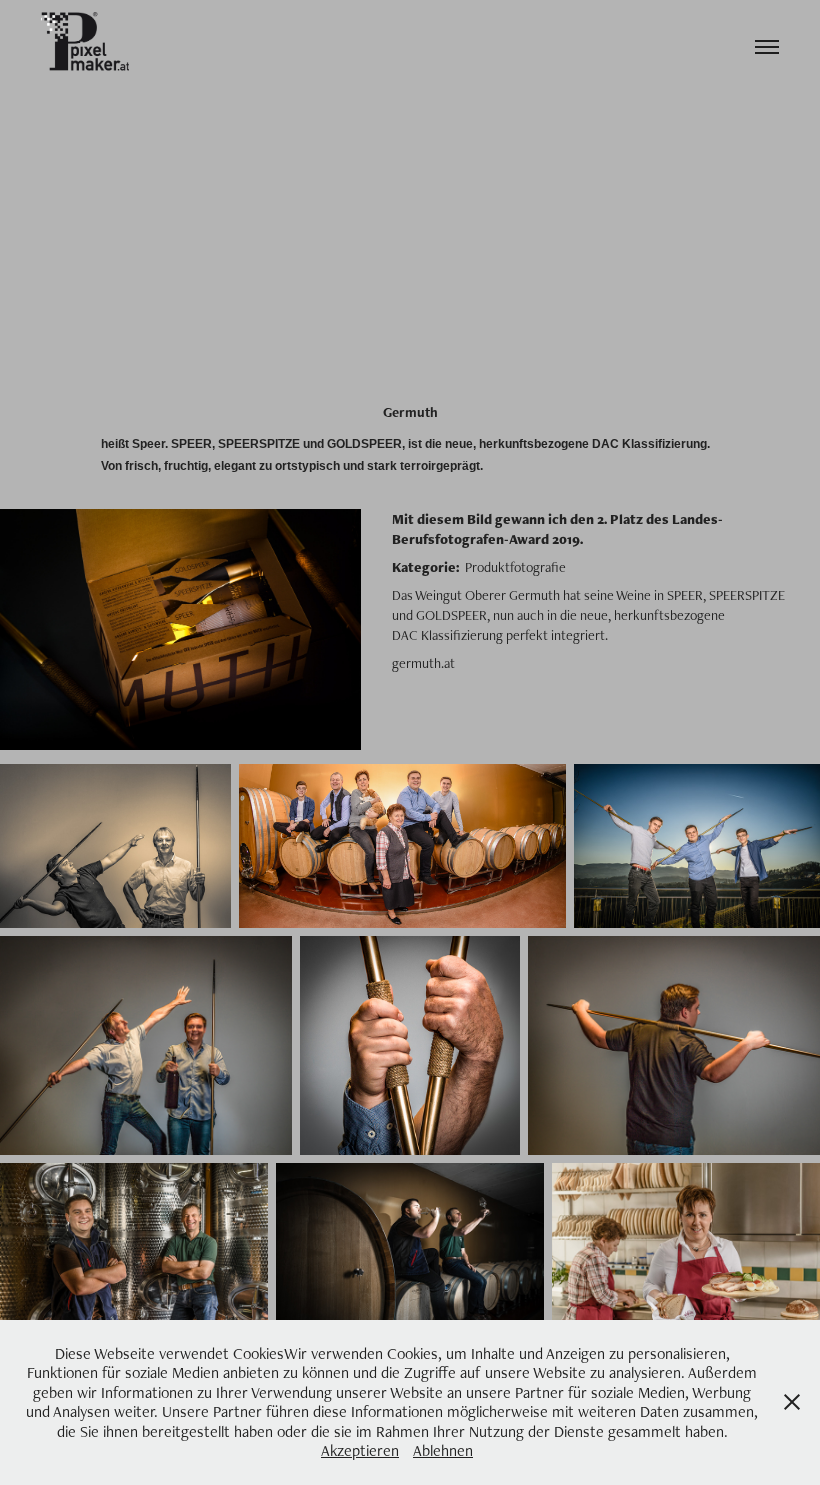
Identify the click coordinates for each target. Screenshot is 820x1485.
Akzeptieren (360, 1450)
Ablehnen (443, 1450)
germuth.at (423, 663)
